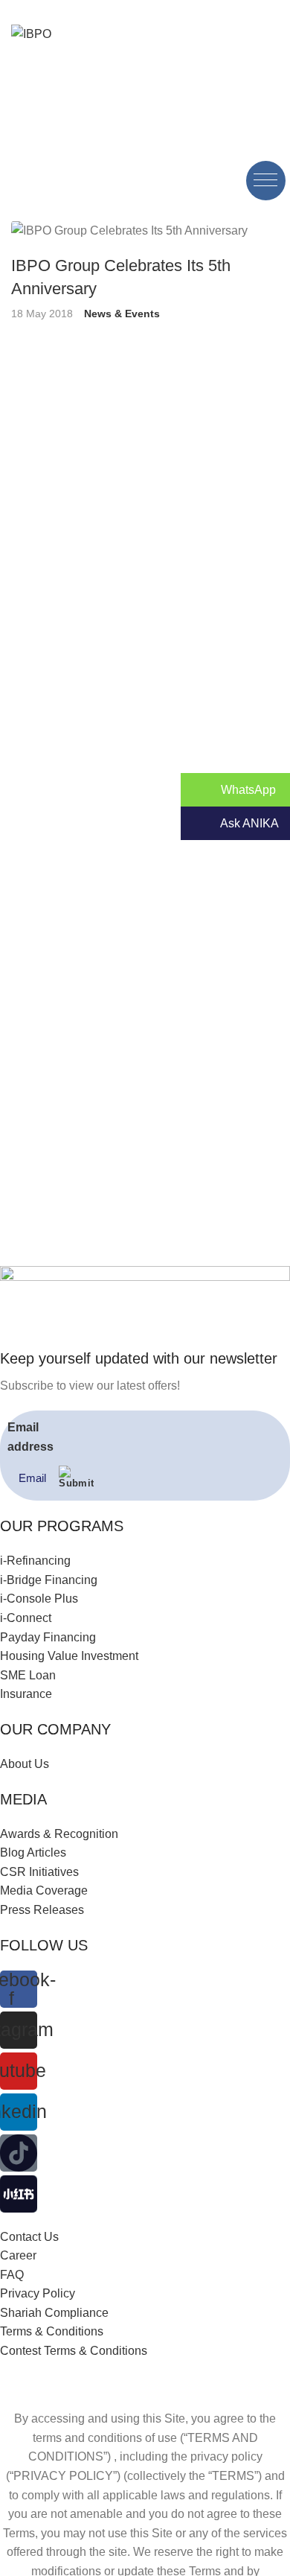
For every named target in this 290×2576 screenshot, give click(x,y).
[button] (266, 181)
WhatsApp (247, 790)
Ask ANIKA (248, 823)
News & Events (122, 314)
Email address (30, 1437)
